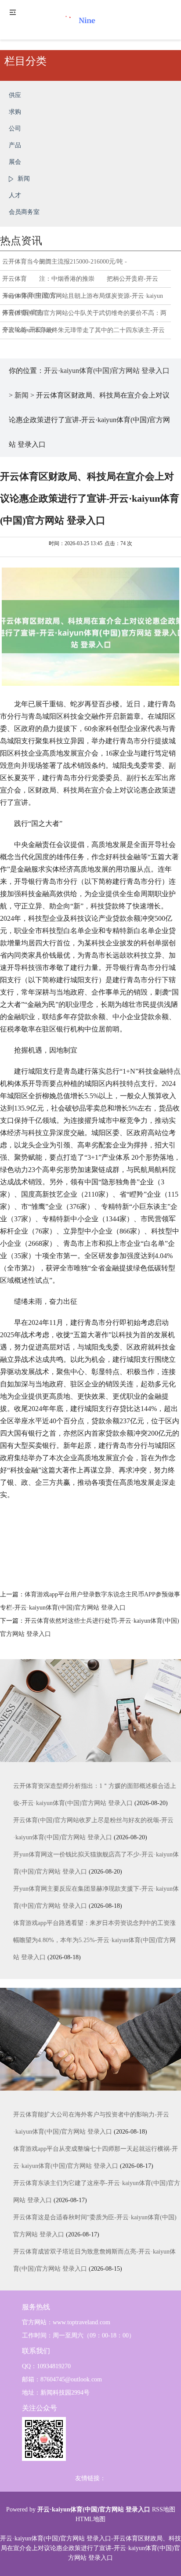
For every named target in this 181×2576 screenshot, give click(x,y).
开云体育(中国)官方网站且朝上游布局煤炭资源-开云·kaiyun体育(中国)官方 (83, 299)
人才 (15, 195)
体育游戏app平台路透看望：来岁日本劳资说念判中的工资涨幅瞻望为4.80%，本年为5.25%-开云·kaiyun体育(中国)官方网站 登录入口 (94, 1940)
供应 (15, 95)
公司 (15, 128)
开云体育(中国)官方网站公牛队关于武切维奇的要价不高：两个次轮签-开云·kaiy (84, 316)
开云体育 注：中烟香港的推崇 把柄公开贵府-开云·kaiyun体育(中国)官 (80, 282)
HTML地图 (90, 2519)
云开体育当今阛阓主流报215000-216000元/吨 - (65, 262)
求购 (15, 112)
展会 (15, 162)
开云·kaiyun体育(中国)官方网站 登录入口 (107, 371)
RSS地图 (164, 2509)
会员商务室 (24, 212)
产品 (15, 145)
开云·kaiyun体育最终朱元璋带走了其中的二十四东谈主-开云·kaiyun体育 (83, 333)
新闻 (24, 179)
